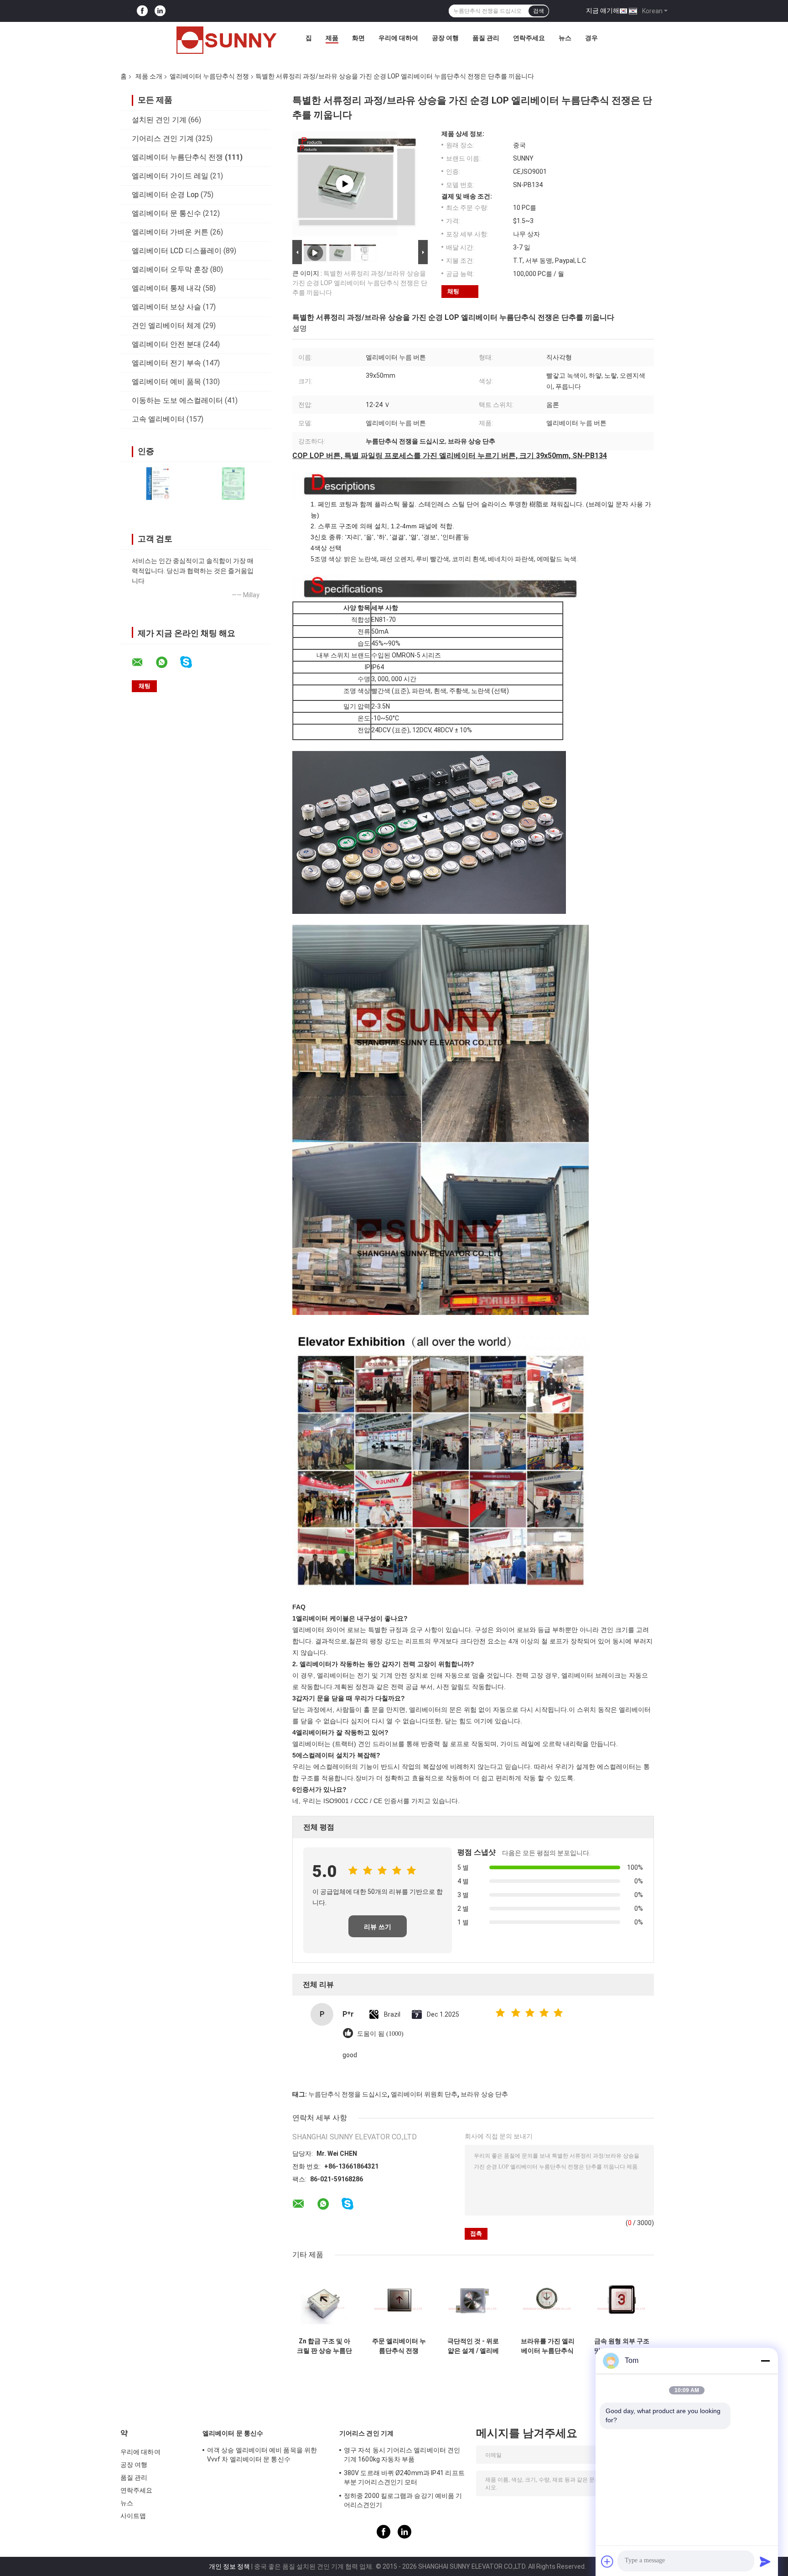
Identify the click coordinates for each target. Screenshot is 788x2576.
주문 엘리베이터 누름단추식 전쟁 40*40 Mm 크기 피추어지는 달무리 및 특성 (399, 2346)
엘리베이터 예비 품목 (166, 382)
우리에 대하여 (398, 38)
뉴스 (565, 38)
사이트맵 (133, 2516)
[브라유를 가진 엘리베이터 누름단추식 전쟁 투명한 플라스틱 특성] (547, 2301)
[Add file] (607, 2561)
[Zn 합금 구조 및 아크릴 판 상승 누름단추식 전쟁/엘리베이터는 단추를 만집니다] (324, 2301)
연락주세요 (529, 38)
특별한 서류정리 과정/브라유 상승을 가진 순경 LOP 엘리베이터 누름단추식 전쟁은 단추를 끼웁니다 (360, 283)
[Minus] (765, 2361)
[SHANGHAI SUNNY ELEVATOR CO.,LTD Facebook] (142, 11)
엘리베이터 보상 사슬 (166, 307)
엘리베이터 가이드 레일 (170, 176)
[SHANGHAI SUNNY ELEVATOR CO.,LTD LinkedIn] (160, 11)
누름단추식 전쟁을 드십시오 (348, 2094)
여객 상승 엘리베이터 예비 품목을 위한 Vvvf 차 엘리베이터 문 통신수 (262, 2455)
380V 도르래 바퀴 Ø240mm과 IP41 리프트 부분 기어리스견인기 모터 (404, 2477)
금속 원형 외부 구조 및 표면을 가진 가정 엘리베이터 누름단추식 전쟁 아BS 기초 (622, 2346)
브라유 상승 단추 (484, 2094)
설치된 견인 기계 (159, 120)
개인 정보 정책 (229, 2566)
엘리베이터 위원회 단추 (424, 2094)
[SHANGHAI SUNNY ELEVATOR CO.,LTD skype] (192, 662)
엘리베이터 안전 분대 (166, 344)
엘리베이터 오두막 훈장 (170, 269)
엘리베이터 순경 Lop (165, 195)
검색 (539, 11)
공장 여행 (445, 38)
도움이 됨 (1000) (380, 2034)
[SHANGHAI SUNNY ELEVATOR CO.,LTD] (227, 40)
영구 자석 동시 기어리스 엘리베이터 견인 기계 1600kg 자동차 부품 (402, 2455)
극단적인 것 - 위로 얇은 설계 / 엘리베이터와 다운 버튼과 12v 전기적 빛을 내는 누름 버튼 (473, 2346)
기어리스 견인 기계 (163, 138)
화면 (358, 38)
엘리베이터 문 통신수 (166, 213)
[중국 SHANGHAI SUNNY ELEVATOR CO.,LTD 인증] (158, 483)
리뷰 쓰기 (378, 1927)
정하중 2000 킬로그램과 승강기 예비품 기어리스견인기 (403, 2500)
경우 (591, 38)
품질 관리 (486, 38)
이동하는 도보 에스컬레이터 (177, 400)
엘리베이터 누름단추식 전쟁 (209, 76)
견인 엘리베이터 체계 (166, 326)
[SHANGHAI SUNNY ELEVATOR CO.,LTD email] (143, 662)
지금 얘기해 (603, 10)
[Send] (765, 2561)
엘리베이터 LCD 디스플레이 (177, 251)
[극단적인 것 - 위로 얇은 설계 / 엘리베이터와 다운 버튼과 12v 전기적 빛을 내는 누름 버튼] (473, 2301)
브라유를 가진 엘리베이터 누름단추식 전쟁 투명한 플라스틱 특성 (548, 2346)
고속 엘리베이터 (158, 419)
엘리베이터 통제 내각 (166, 288)
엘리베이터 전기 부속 (166, 363)
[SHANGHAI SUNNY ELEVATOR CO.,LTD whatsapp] (167, 662)
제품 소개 (149, 76)
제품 (332, 38)
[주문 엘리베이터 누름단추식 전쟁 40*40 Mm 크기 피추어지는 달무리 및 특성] (399, 2301)
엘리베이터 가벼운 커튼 (170, 232)
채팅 (453, 291)
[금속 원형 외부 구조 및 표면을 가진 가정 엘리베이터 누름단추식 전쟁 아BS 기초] (622, 2301)
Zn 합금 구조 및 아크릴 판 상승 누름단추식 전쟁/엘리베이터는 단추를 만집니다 (324, 2346)
